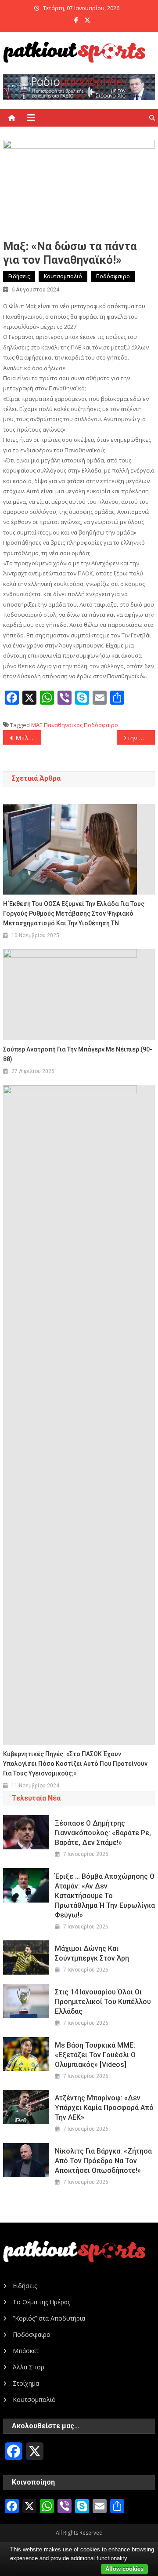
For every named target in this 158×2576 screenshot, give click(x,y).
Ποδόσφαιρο (113, 276)
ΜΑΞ (37, 725)
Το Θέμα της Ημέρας (41, 2302)
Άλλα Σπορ (29, 2367)
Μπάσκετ (26, 2351)
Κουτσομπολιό (63, 276)
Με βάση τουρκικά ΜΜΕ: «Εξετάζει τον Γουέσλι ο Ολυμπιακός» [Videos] (95, 2055)
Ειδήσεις (19, 276)
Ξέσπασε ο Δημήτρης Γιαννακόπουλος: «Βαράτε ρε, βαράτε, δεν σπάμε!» (103, 1833)
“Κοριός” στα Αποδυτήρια (49, 2318)
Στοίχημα (26, 2383)
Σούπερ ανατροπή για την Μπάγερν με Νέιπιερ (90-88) (78, 1054)
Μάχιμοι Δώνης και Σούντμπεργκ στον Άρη (92, 1953)
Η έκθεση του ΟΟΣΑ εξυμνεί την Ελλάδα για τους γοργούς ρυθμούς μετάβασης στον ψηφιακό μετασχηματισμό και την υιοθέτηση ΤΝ (74, 913)
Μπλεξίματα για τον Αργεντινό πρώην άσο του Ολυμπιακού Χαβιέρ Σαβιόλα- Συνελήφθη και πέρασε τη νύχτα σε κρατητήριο (28, 738)
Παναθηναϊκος (63, 725)
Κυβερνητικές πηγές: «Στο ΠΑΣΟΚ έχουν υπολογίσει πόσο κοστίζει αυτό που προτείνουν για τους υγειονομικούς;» (75, 1764)
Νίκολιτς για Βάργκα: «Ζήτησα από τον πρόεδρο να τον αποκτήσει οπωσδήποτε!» (103, 2161)
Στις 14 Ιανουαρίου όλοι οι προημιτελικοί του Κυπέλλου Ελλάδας (103, 2002)
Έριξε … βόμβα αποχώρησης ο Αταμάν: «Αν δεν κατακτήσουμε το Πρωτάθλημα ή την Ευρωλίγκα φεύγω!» (105, 1896)
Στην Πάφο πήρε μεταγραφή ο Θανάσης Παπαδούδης (139, 738)
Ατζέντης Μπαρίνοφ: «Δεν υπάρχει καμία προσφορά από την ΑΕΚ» (104, 2108)
